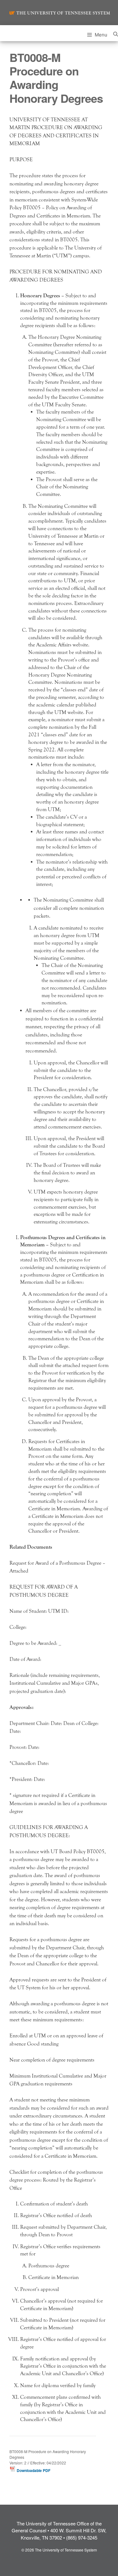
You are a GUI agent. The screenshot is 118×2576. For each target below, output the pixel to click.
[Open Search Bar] (116, 33)
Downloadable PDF (33, 2470)
